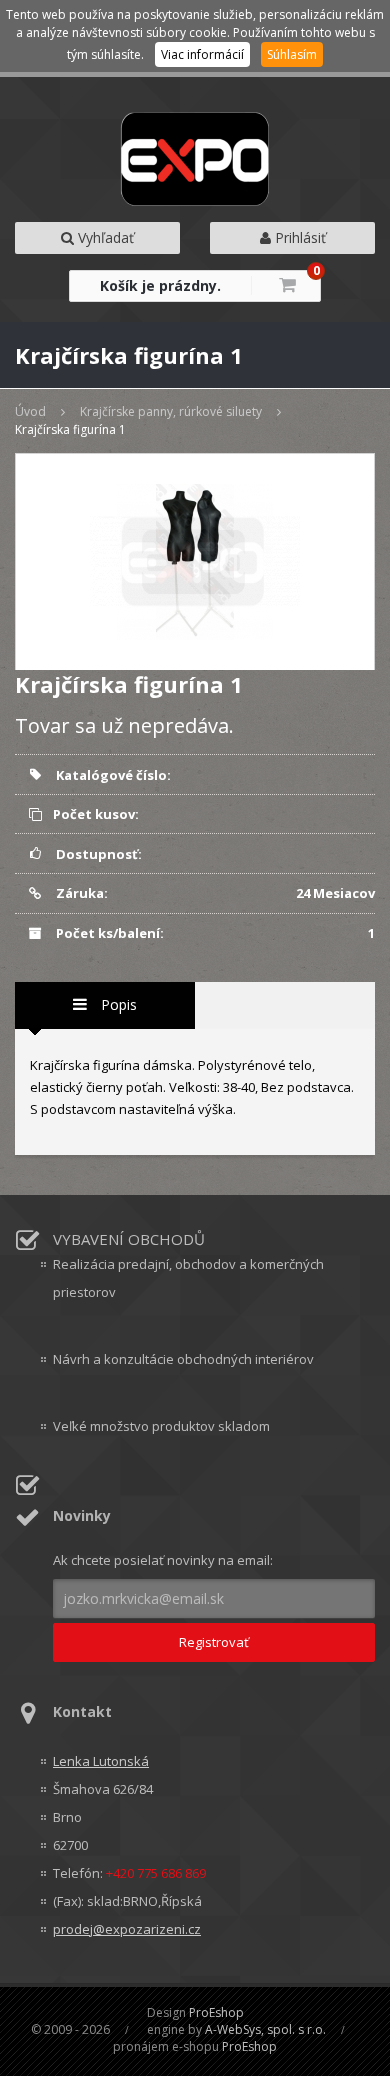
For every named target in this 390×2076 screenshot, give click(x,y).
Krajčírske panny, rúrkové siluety (171, 411)
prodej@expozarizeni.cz (127, 1929)
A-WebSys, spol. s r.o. (265, 2029)
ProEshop (216, 2012)
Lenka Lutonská (101, 1761)
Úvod (30, 411)
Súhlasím (292, 54)
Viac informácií (202, 54)
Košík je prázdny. (160, 285)
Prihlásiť (298, 237)
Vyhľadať (104, 237)
